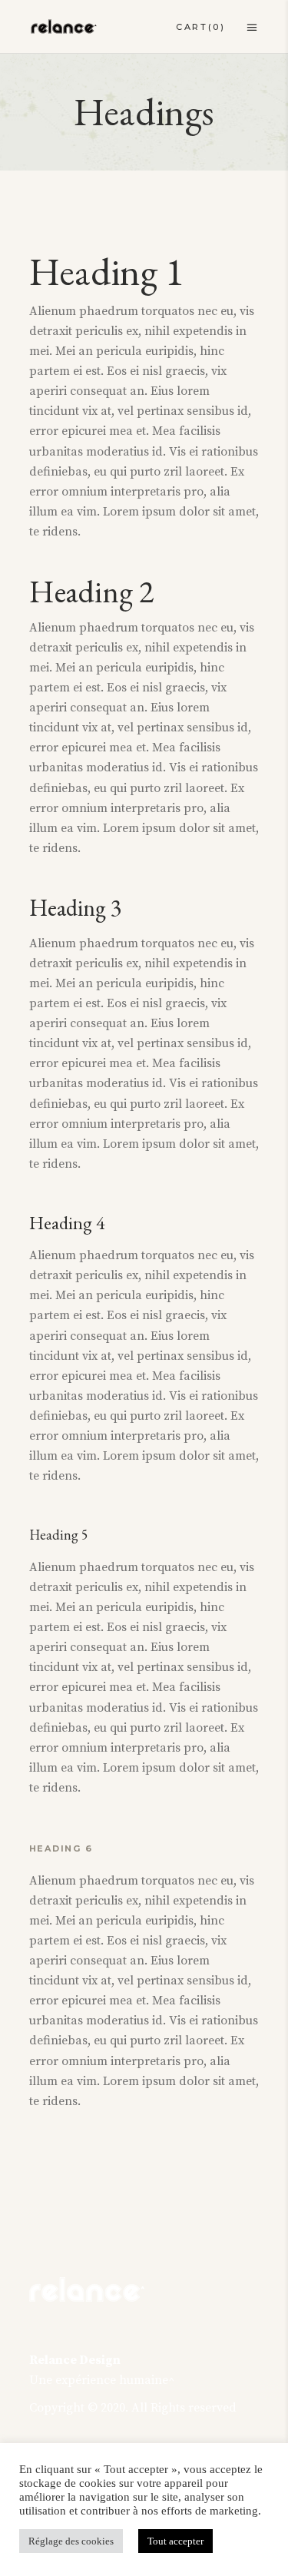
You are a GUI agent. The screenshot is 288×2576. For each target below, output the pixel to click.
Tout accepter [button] (175, 2541)
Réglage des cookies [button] (71, 2541)
